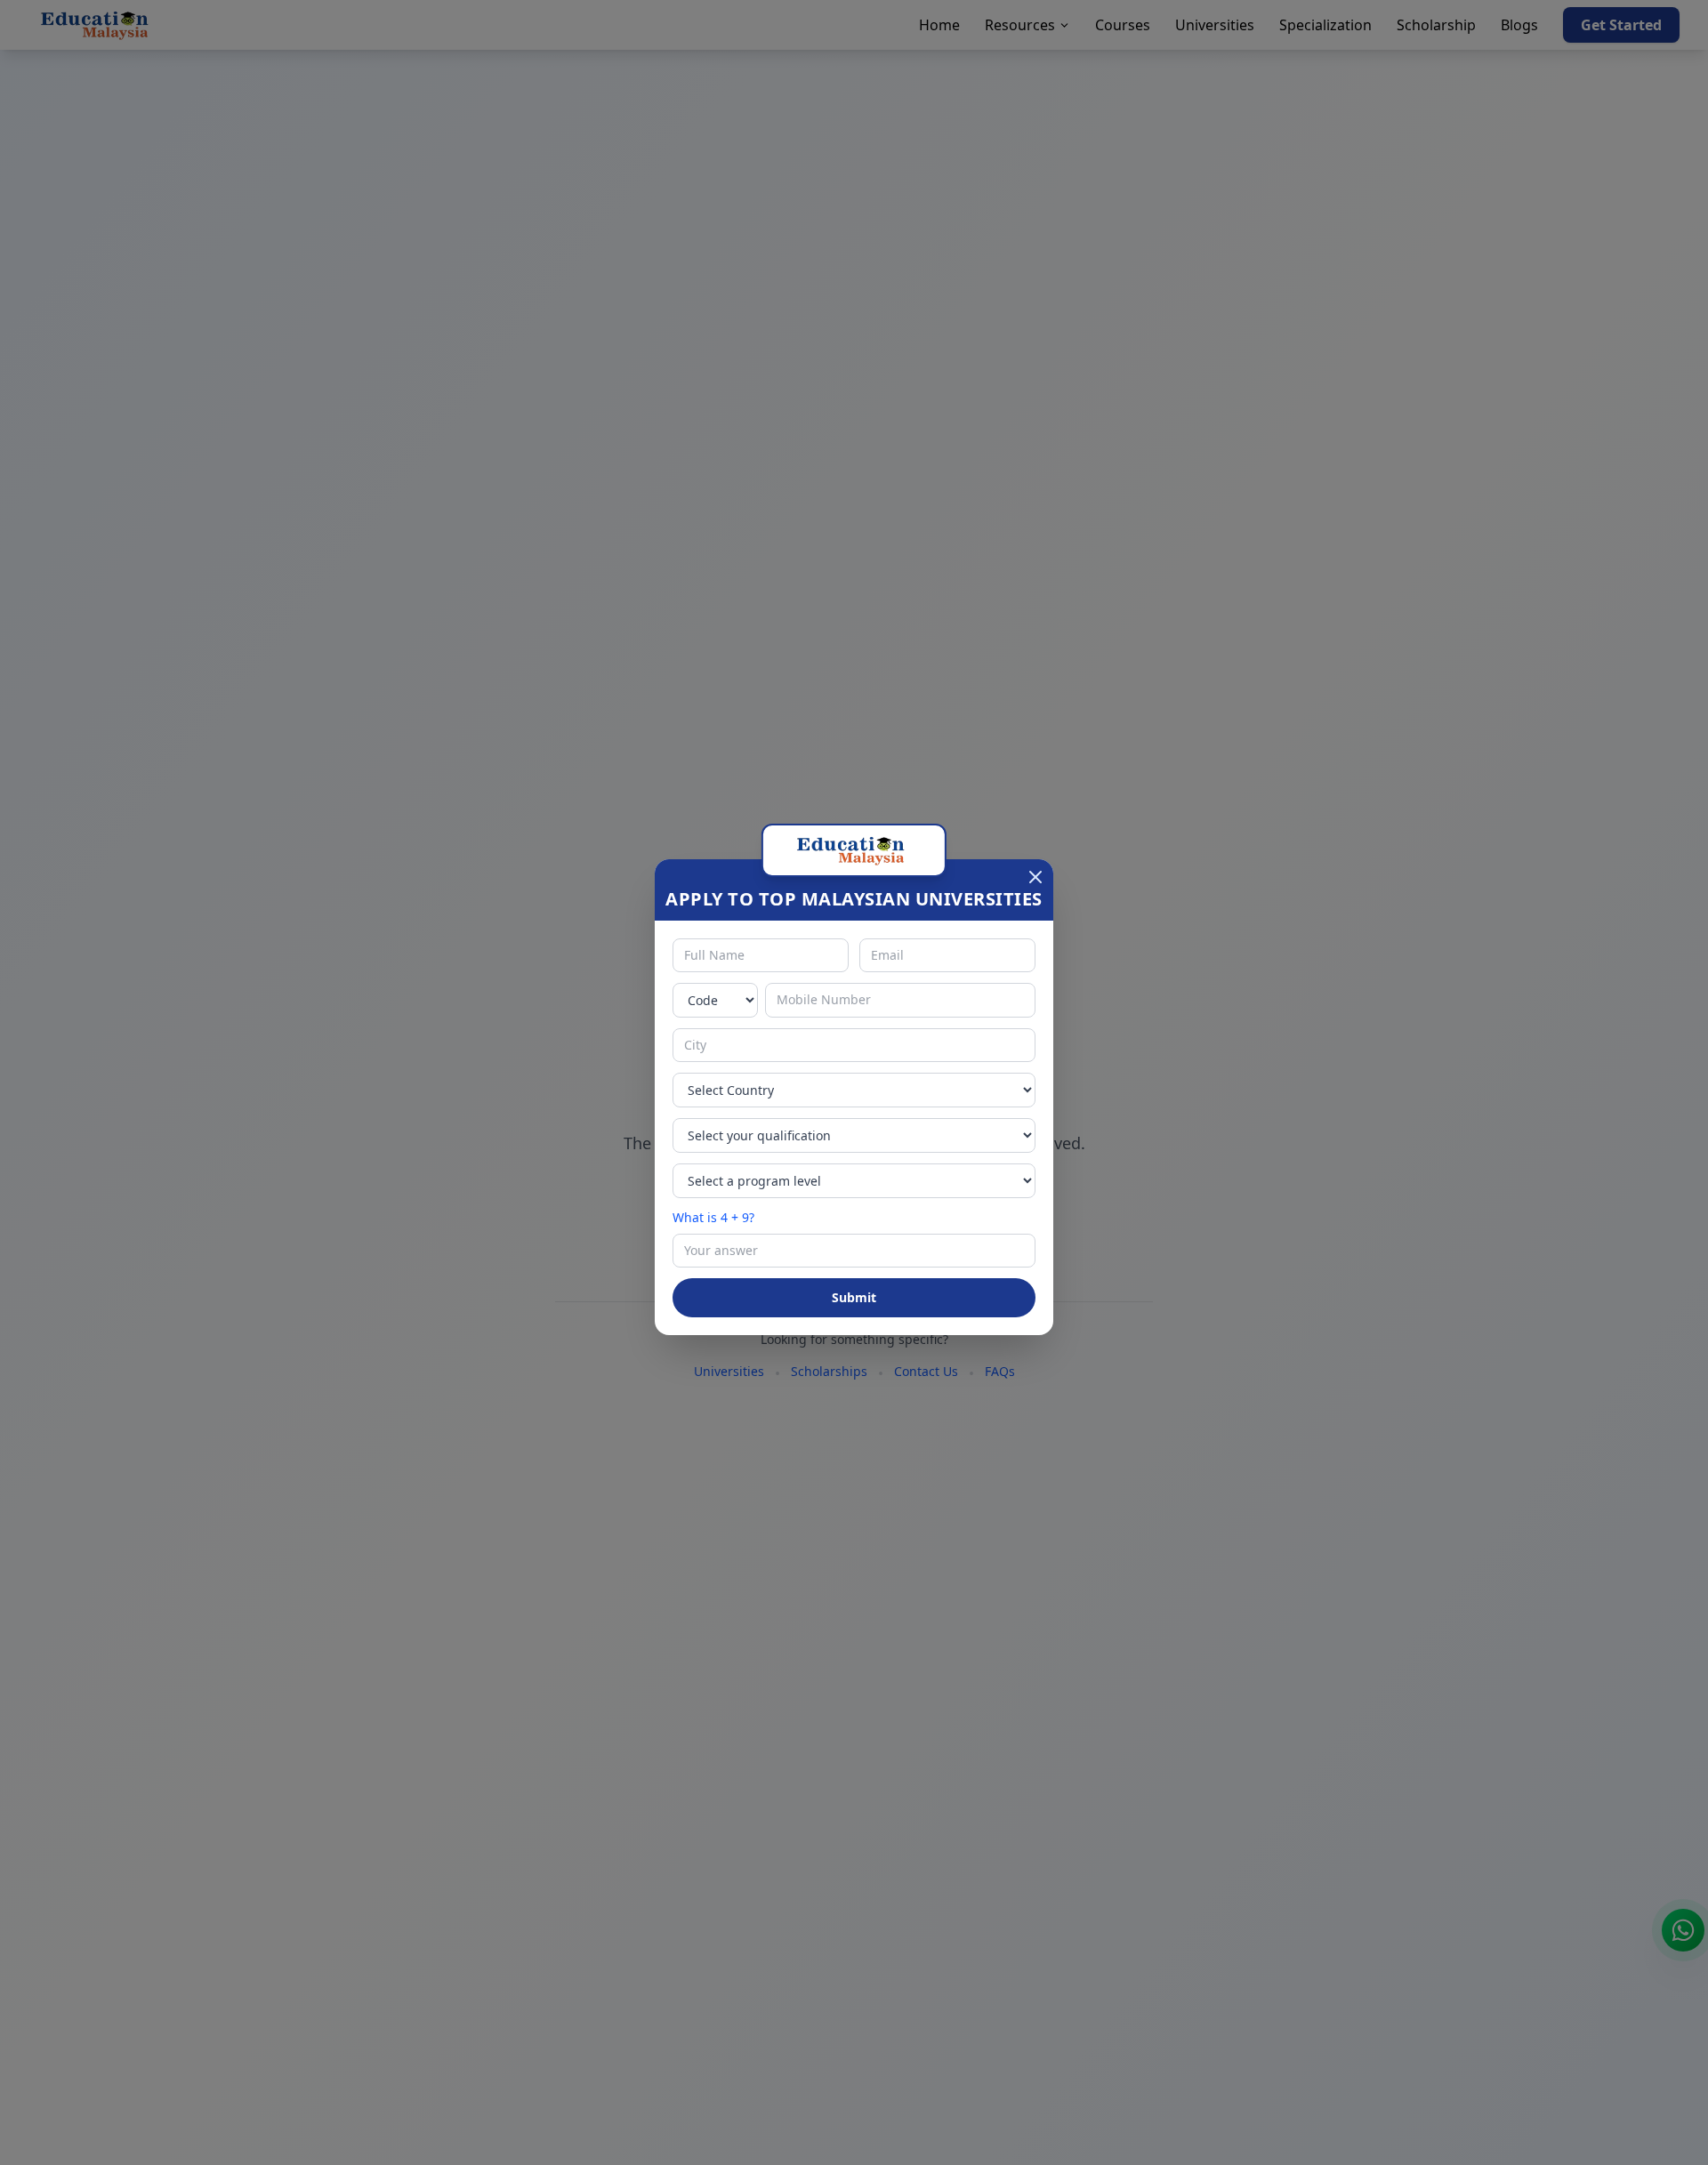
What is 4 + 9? (713, 1217)
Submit (854, 1297)
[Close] (1035, 877)
